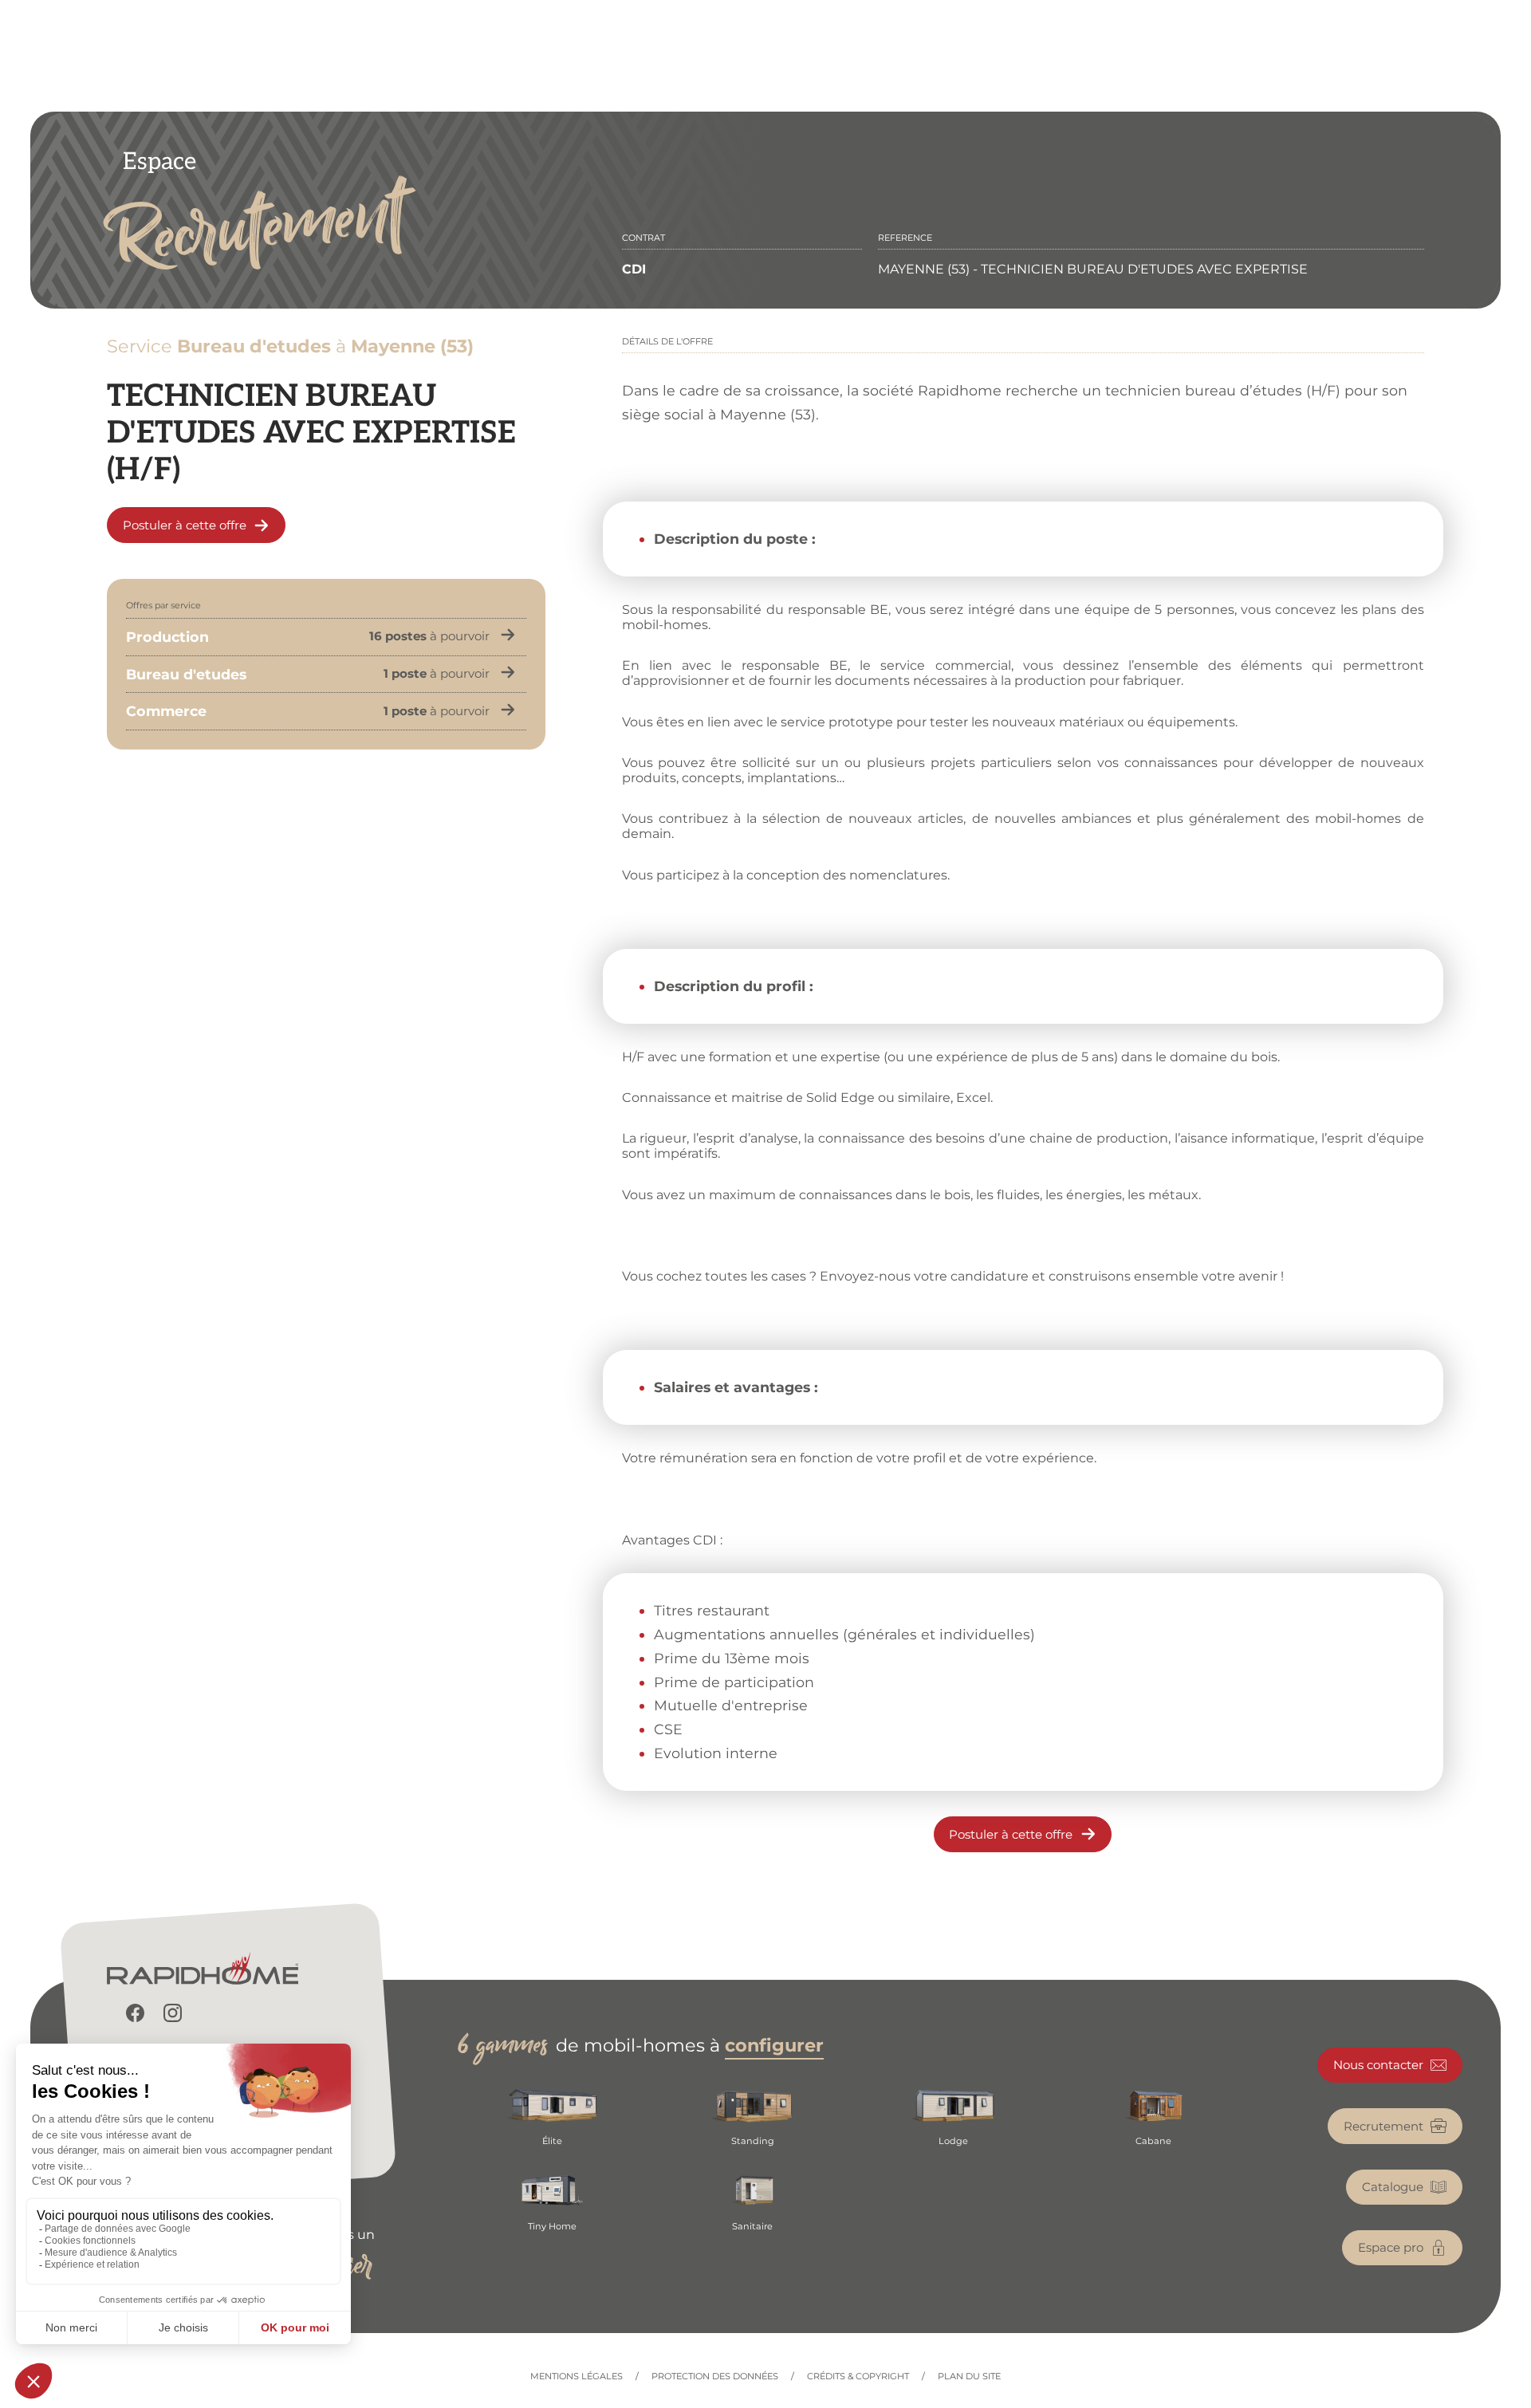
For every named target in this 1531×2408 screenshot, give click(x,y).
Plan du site (969, 2377)
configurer (774, 2045)
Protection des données (715, 2377)
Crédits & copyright (858, 2377)
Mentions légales (577, 2377)
